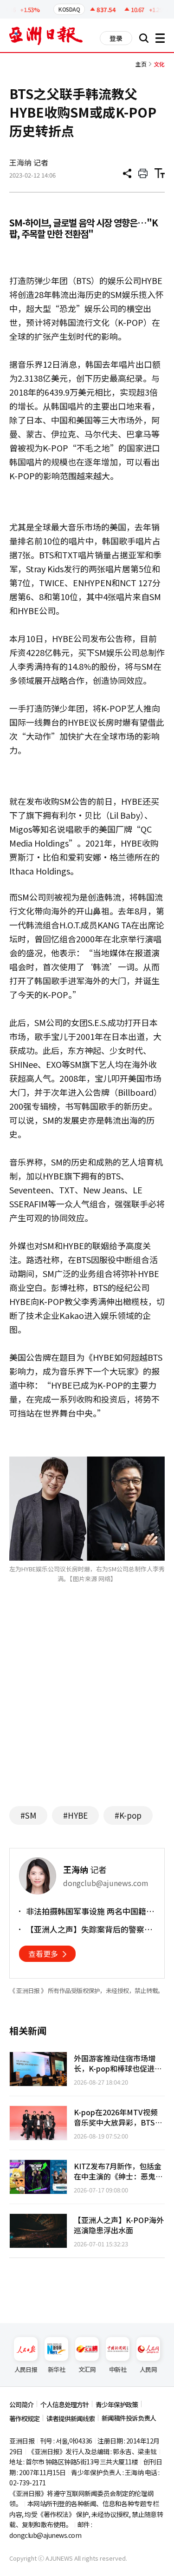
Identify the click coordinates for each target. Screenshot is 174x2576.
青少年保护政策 (117, 2404)
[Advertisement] (87, 1709)
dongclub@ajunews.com (45, 2535)
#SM (28, 1815)
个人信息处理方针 (64, 2404)
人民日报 (26, 2369)
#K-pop (128, 1815)
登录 (116, 38)
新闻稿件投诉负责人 (129, 2418)
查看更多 (43, 1954)
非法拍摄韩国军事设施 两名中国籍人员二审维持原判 (90, 1911)
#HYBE (75, 1815)
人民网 (148, 2369)
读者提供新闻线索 (71, 2418)
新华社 (56, 2369)
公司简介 (21, 2404)
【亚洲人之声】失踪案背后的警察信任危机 (89, 1929)
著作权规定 (24, 2418)
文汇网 (87, 2369)
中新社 (118, 2369)
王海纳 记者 (29, 162)
